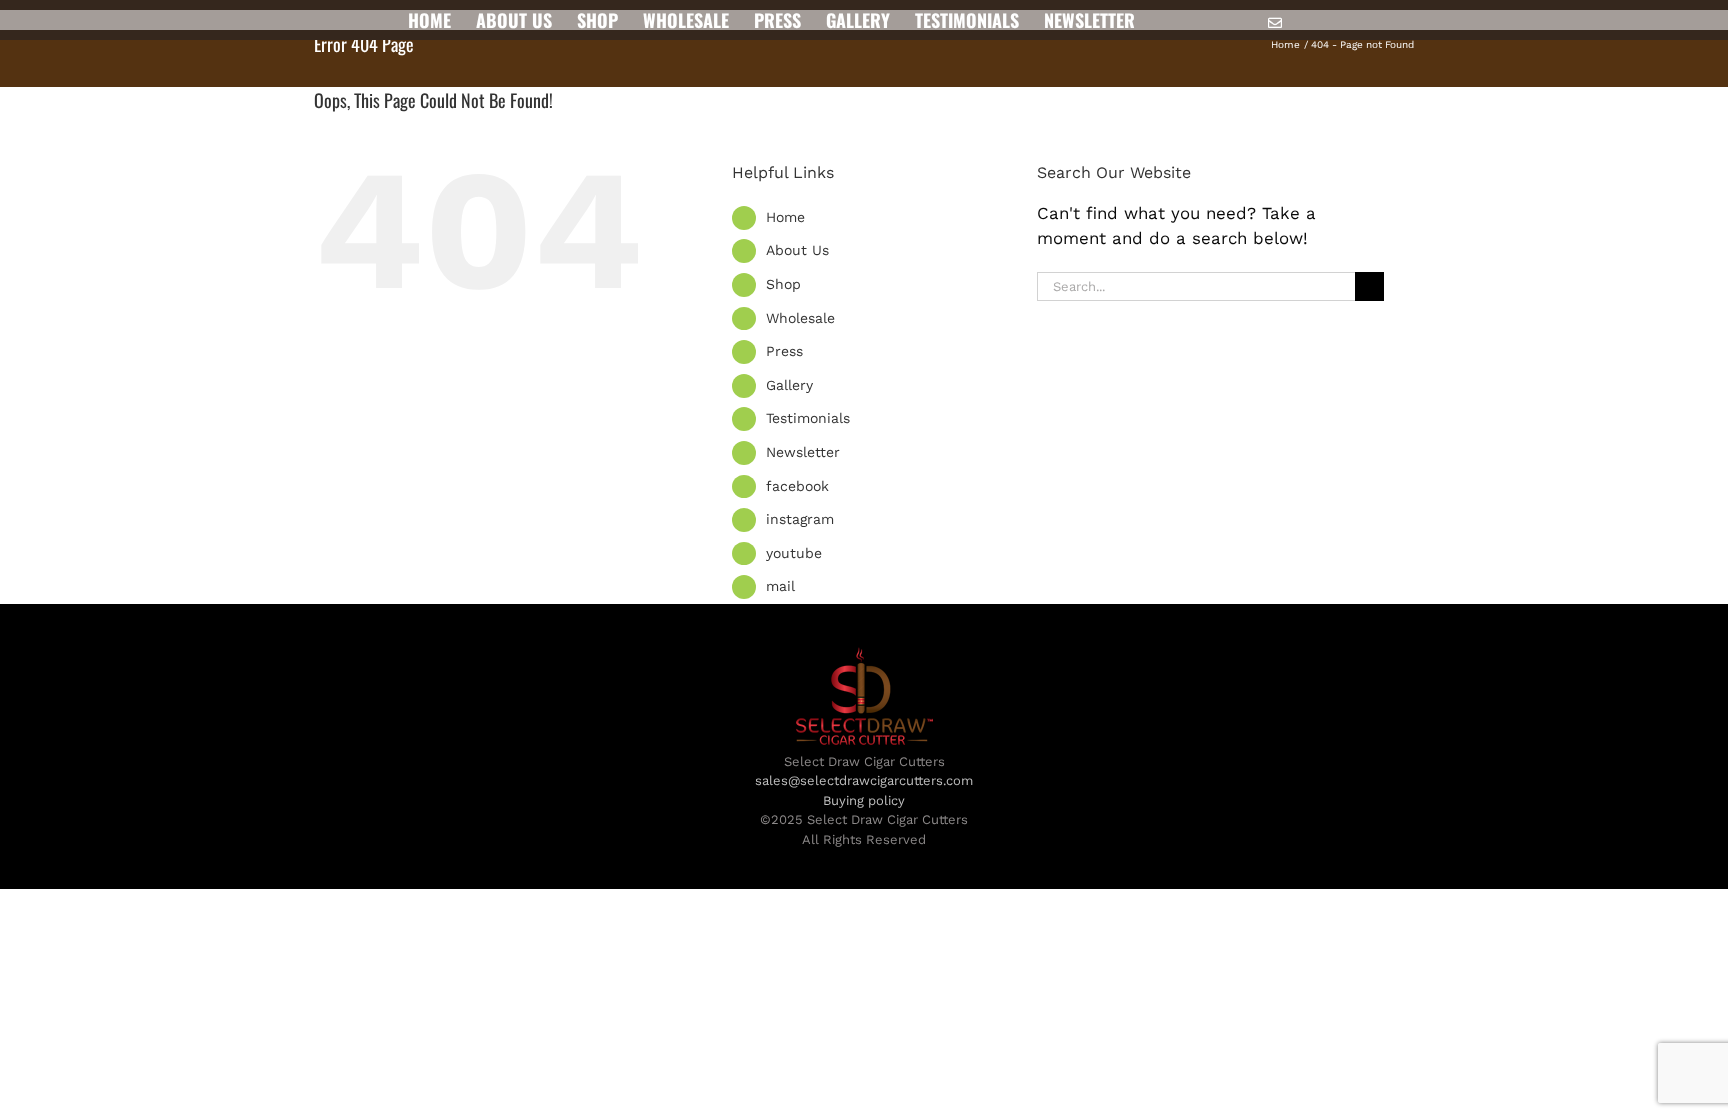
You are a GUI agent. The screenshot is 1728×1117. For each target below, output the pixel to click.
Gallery (789, 385)
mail (780, 586)
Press (784, 351)
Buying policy (864, 800)
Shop (783, 284)
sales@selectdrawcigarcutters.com (864, 780)
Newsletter (803, 452)
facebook (797, 486)
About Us (797, 250)
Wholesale (800, 318)
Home (785, 217)
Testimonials (808, 418)
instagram (800, 519)
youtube (794, 553)
